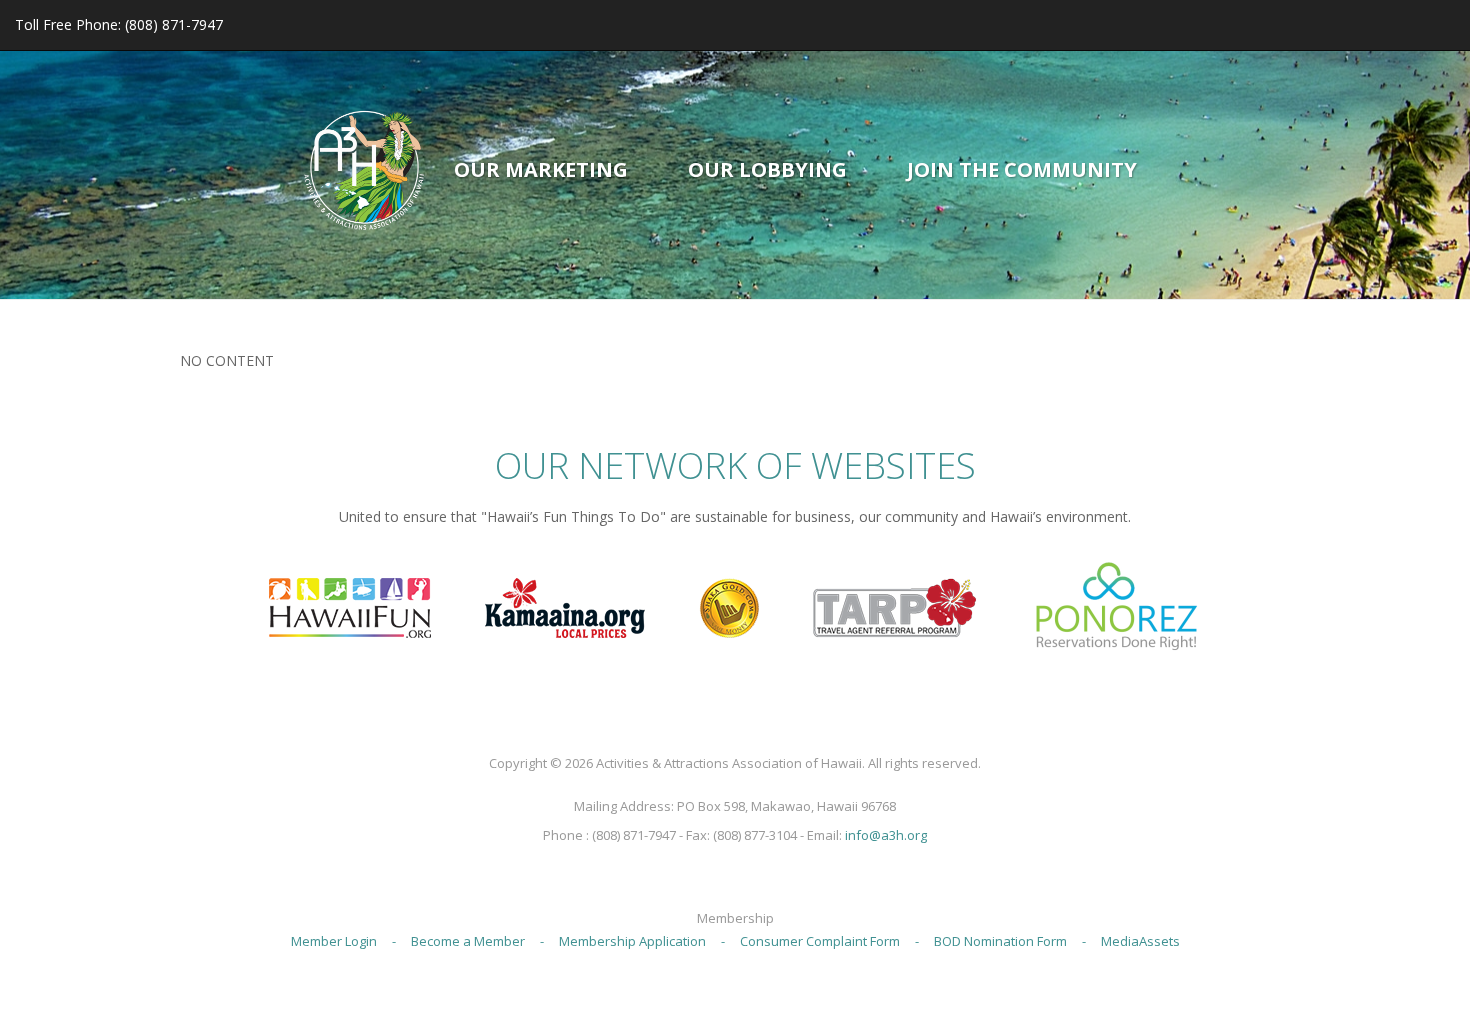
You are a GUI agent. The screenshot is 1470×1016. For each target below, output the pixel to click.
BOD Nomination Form (1000, 941)
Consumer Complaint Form (820, 941)
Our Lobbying (767, 169)
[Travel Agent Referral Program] (895, 605)
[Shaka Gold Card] (729, 605)
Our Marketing (541, 169)
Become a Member (468, 941)
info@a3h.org (886, 835)
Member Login (334, 941)
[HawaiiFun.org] (350, 605)
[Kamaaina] (565, 605)
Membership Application (632, 941)
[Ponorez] (1116, 605)
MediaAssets (1140, 941)
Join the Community (1022, 169)
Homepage (364, 170)
